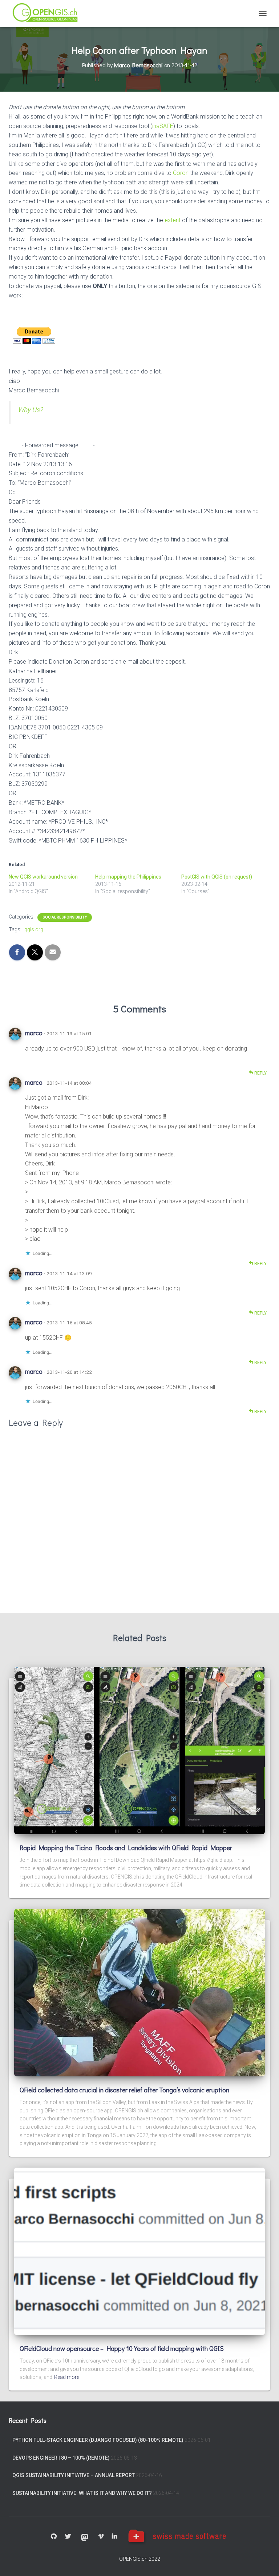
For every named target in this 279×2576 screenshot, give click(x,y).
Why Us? (30, 410)
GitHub (54, 2537)
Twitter (68, 2537)
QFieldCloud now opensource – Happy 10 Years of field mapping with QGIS (122, 2348)
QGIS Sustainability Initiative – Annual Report (74, 2475)
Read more (67, 2377)
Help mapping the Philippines (128, 877)
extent (173, 220)
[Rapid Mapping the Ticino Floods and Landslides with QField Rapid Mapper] (139, 1750)
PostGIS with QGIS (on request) (217, 877)
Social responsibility (65, 917)
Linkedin (114, 2537)
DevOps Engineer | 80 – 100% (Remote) (61, 2458)
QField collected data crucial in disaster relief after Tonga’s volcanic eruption (124, 2090)
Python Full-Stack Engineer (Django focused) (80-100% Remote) (98, 2440)
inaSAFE (163, 126)
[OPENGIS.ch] (48, 14)
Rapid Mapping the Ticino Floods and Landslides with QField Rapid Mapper (126, 1848)
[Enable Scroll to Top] (265, 2561)
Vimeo (101, 2537)
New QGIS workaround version (43, 877)
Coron (181, 173)
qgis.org (34, 929)
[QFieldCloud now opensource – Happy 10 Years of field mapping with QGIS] (139, 2251)
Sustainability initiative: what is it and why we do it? (82, 2493)
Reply (260, 1073)
